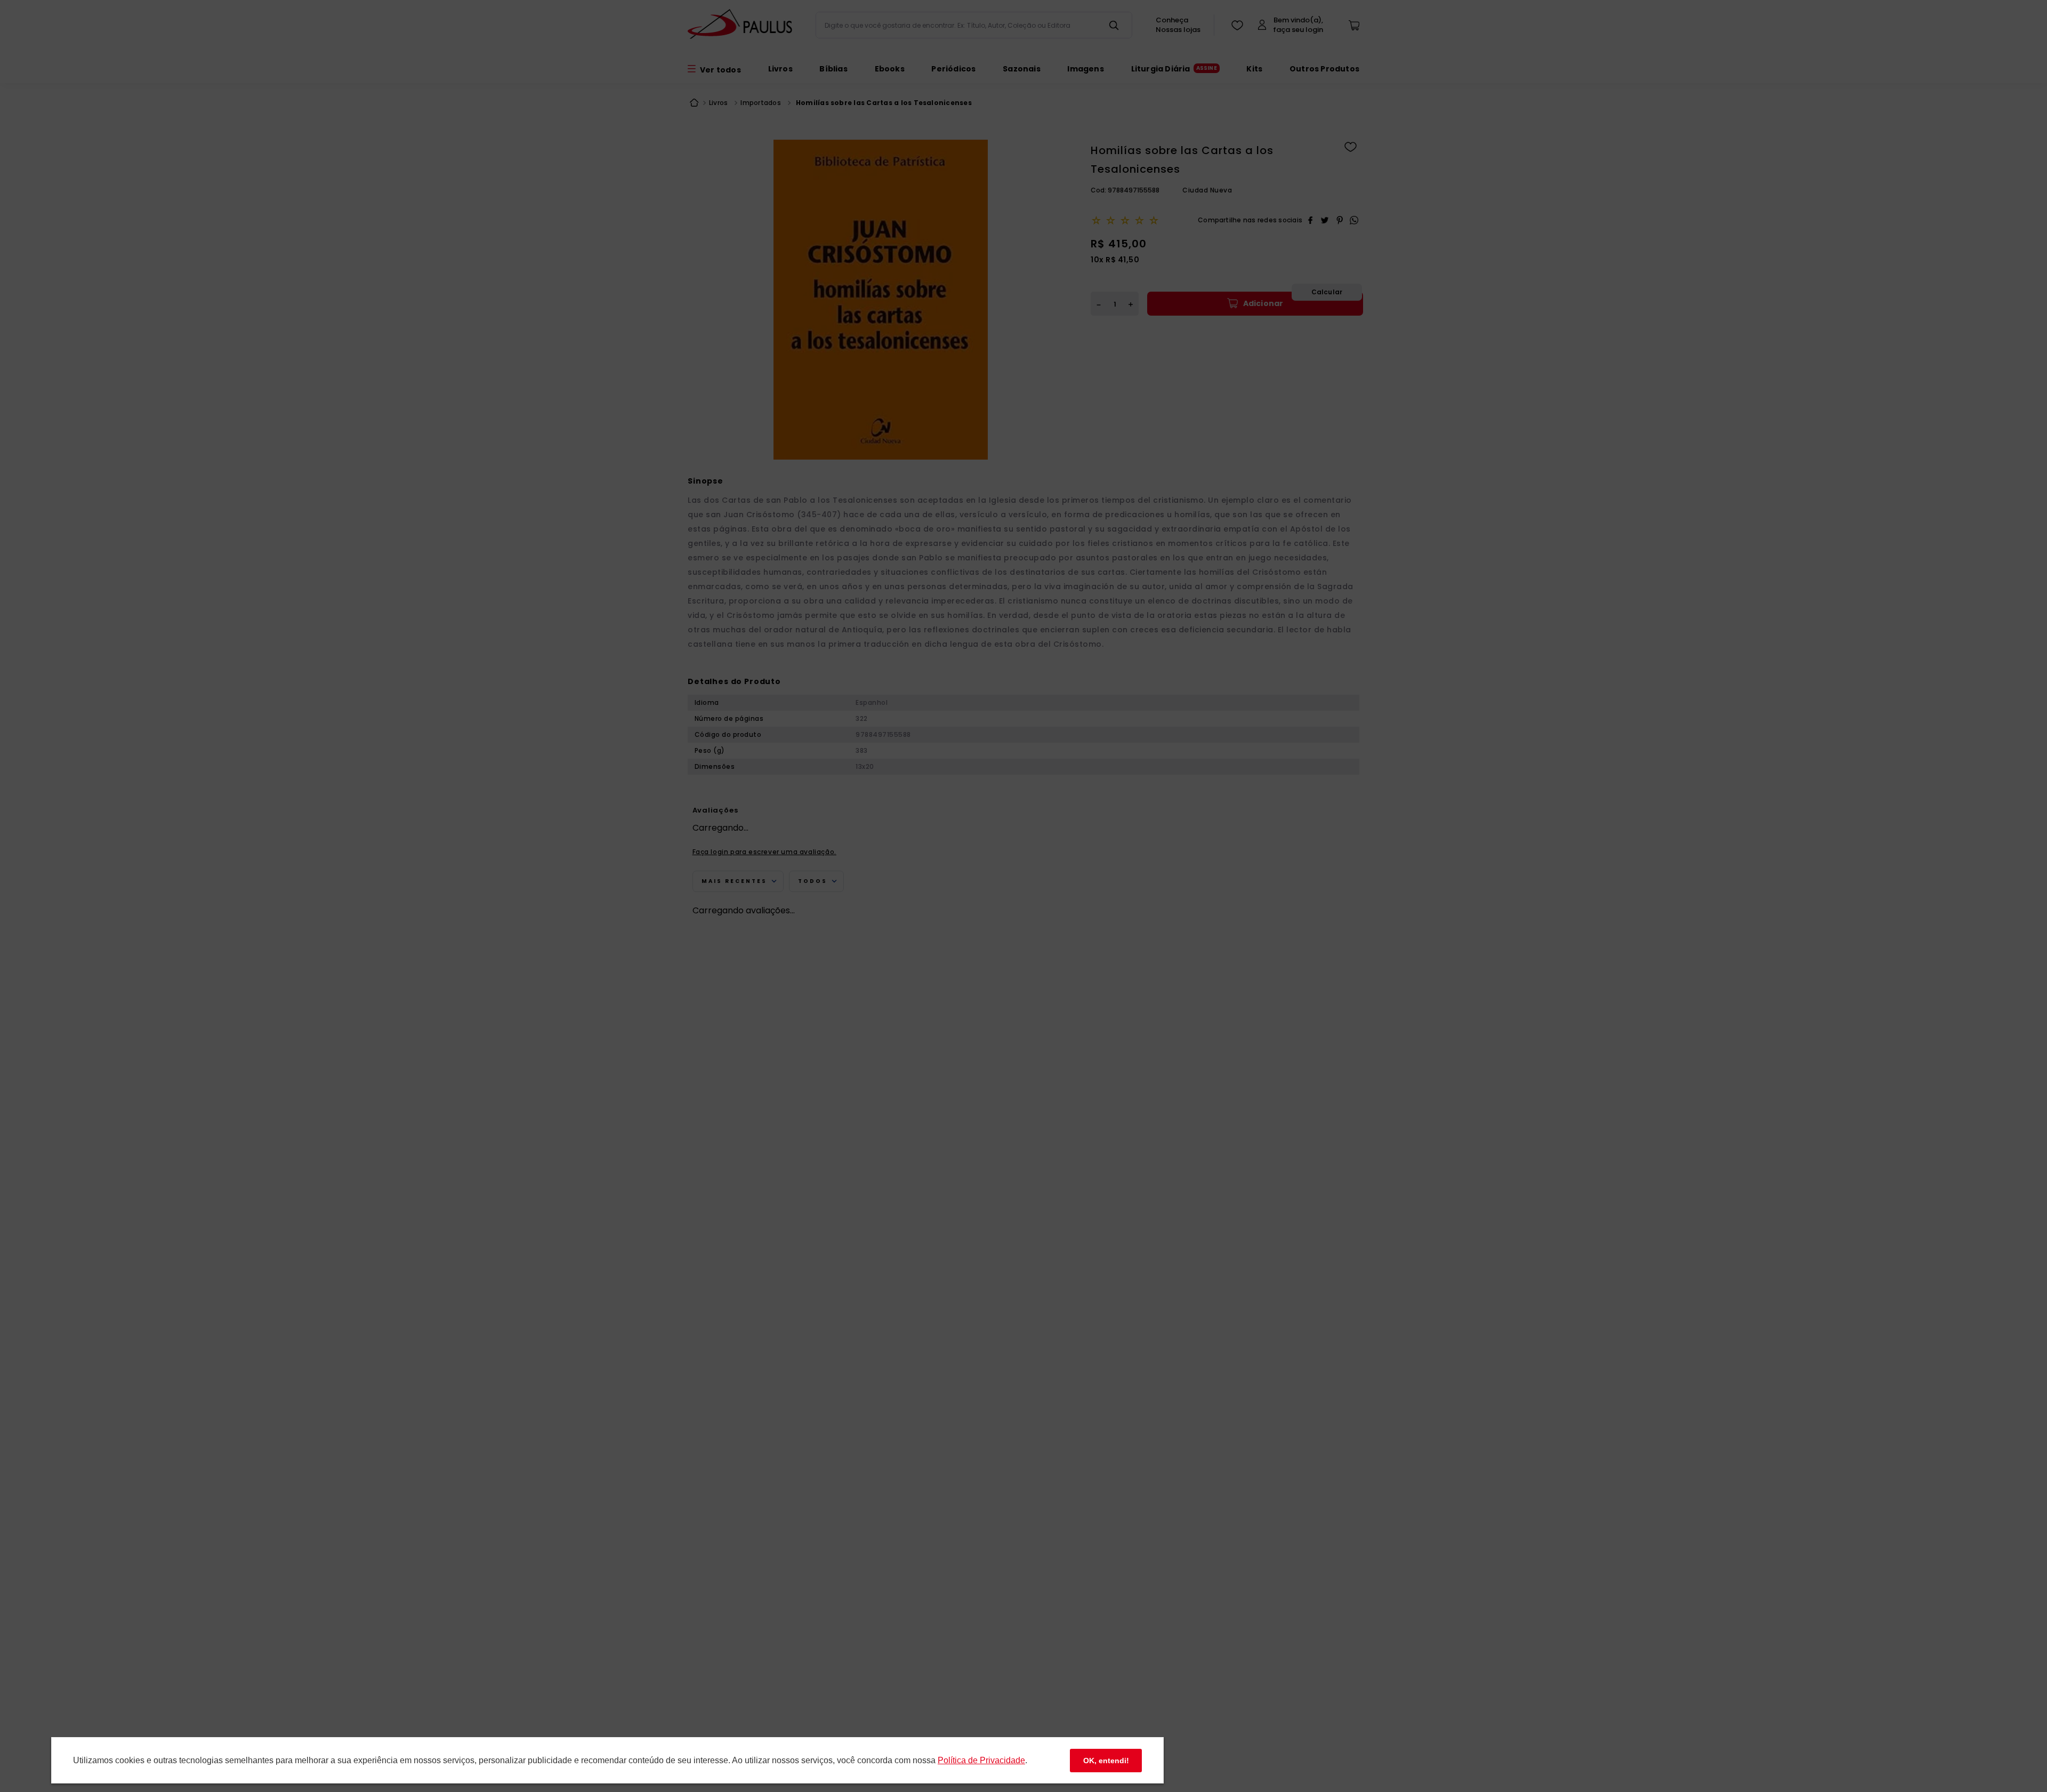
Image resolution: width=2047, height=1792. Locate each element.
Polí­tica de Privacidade (981, 1760)
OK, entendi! (1106, 1761)
